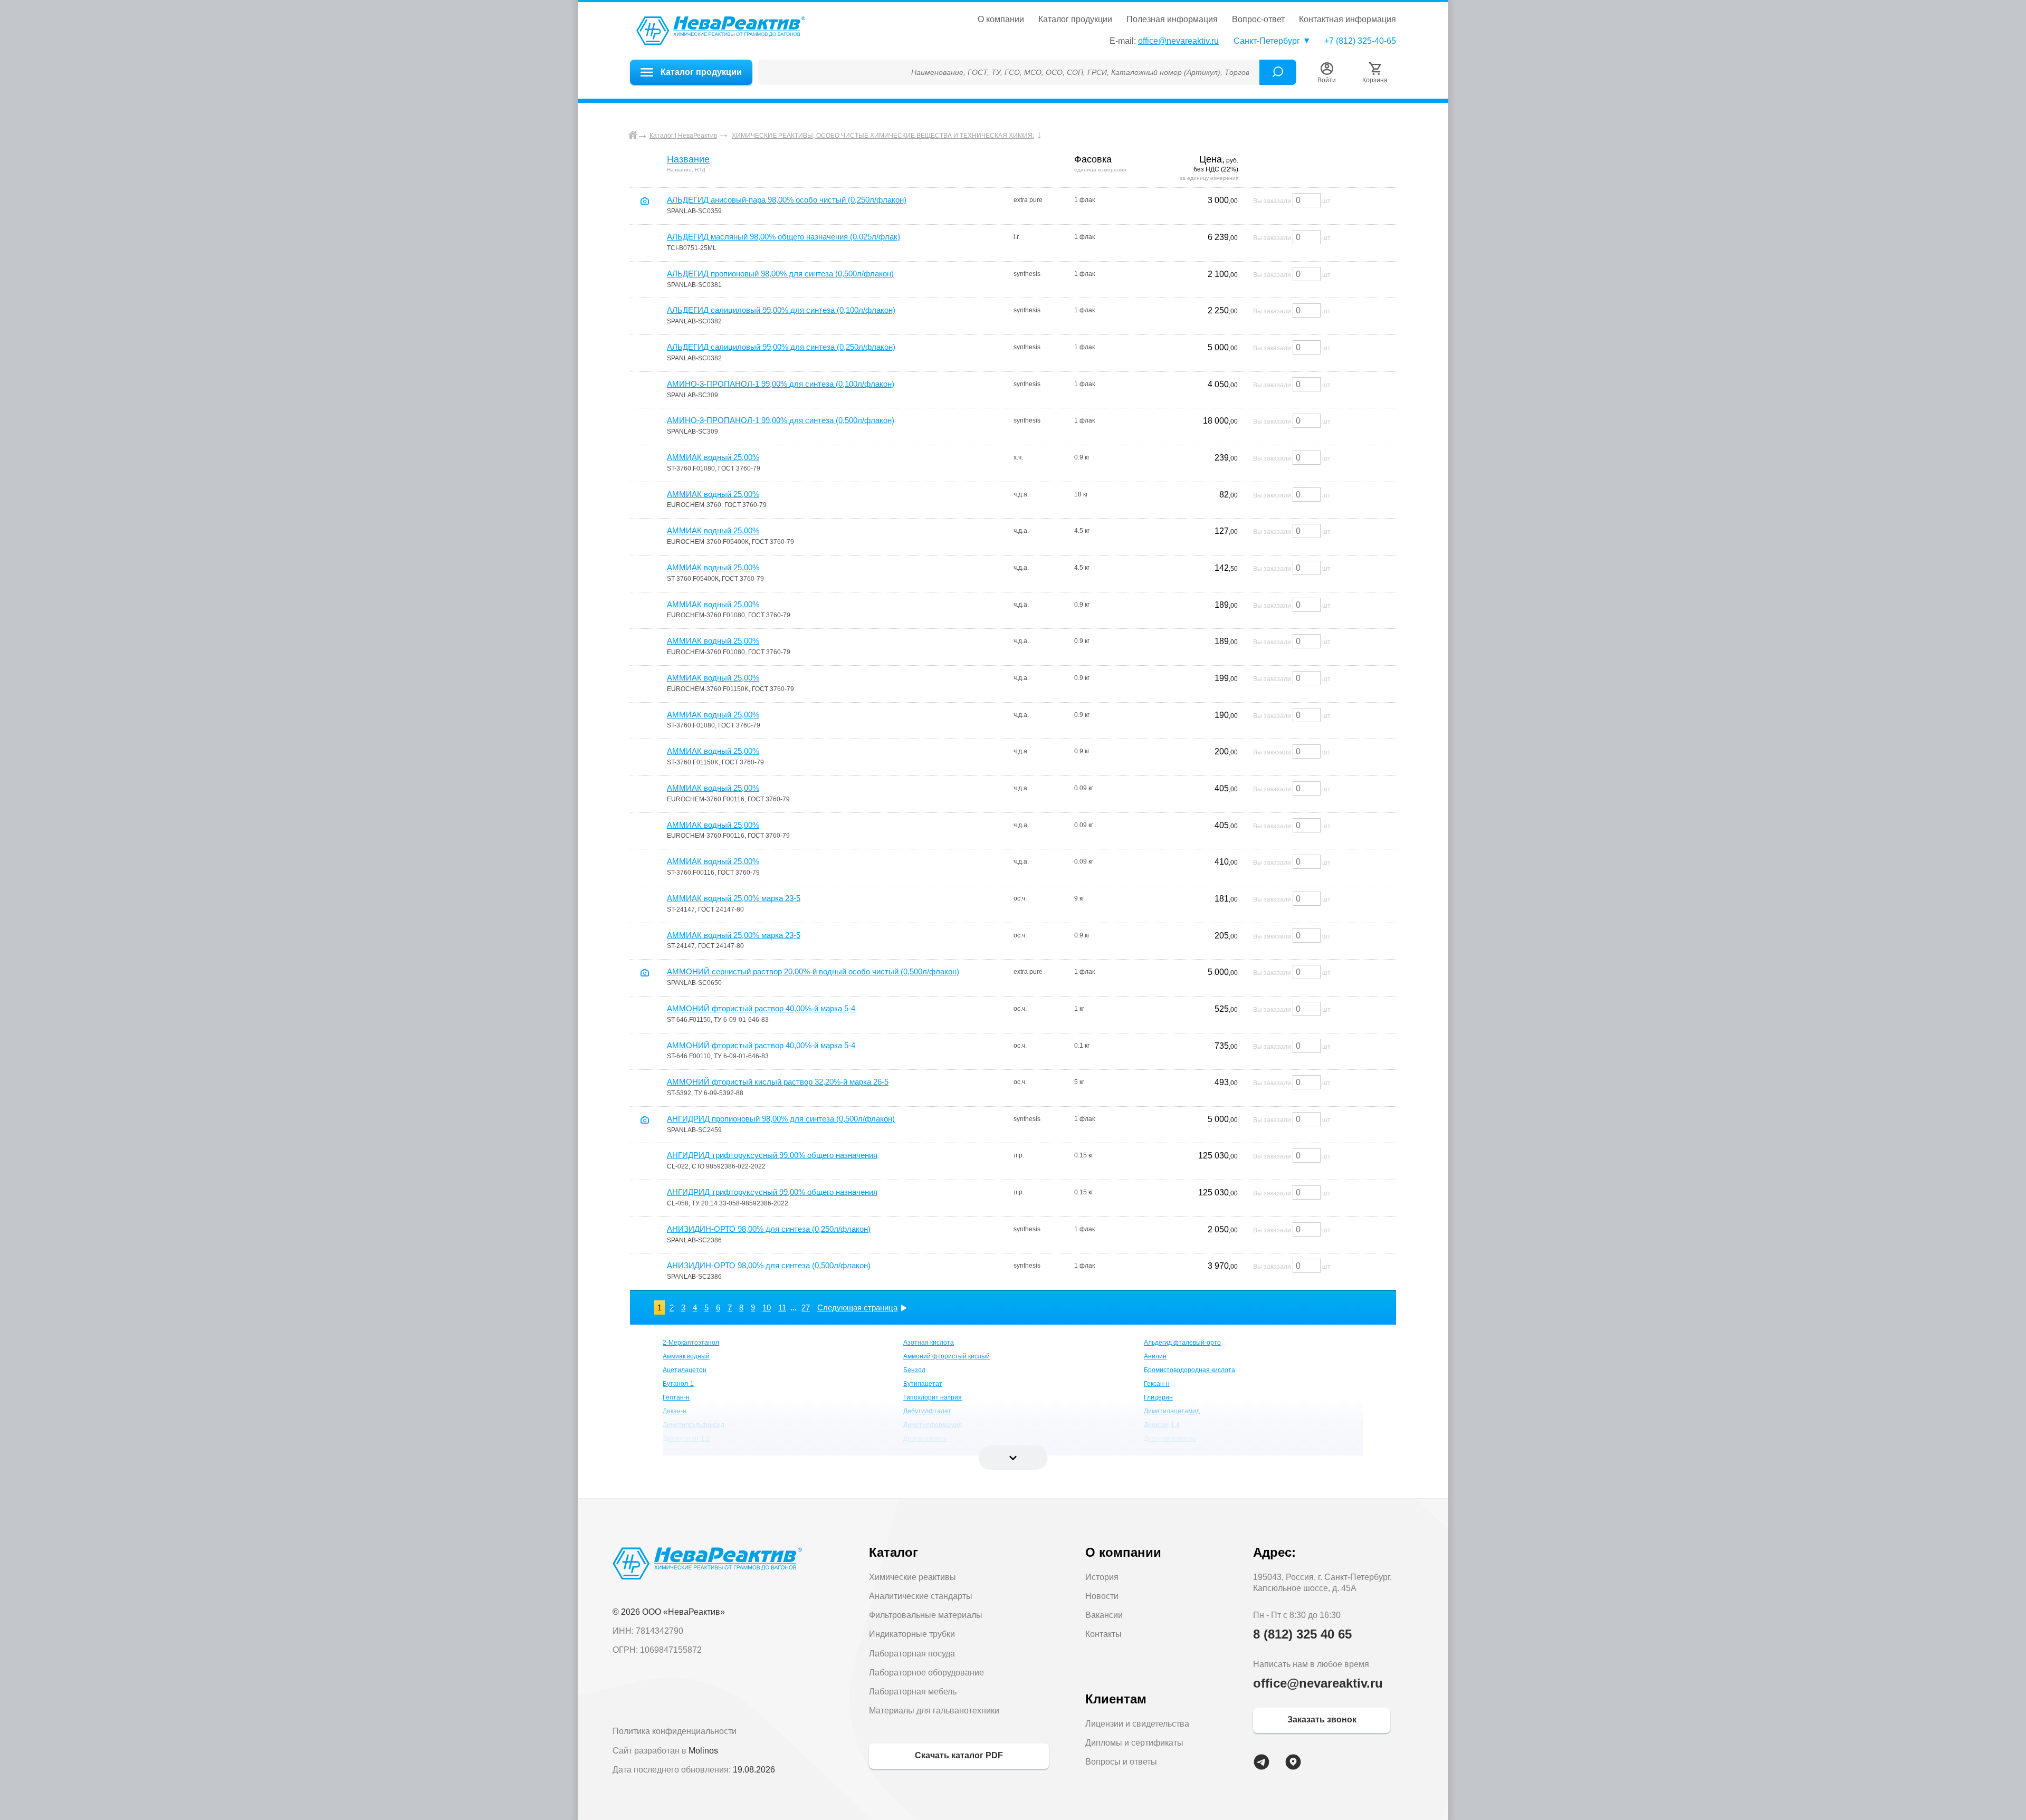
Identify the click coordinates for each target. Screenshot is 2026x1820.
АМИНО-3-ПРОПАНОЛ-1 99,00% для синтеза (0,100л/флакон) (781, 384)
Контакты (1103, 1634)
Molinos (703, 1751)
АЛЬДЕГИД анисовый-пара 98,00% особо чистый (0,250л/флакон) (787, 200)
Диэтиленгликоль (1170, 1439)
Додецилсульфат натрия (700, 1452)
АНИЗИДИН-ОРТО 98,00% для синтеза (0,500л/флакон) (769, 1265)
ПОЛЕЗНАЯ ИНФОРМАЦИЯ (1172, 20)
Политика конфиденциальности (675, 1731)
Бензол (914, 1370)
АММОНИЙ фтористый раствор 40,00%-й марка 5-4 (761, 1008)
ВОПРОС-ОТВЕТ (1258, 20)
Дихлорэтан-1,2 (686, 1439)
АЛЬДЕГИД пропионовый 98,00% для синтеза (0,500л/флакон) (780, 274)
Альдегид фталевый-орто (1182, 1343)
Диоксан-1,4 (1162, 1425)
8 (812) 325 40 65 (1302, 1634)
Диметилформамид (933, 1425)
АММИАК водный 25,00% (713, 457)
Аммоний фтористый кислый (947, 1356)
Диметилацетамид (1172, 1411)
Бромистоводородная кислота (1189, 1370)
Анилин (1155, 1356)
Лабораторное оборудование (926, 1673)
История (1102, 1577)
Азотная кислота (929, 1343)
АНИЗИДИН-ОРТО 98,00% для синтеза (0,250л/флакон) (769, 1229)
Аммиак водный (686, 1356)
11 (782, 1307)
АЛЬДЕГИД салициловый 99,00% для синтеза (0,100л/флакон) (781, 310)
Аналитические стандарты (921, 1596)
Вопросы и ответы (1121, 1762)
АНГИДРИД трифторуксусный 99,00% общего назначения (772, 1155)
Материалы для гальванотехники (934, 1711)
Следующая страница (857, 1307)
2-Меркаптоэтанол (691, 1343)
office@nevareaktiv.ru (1178, 41)
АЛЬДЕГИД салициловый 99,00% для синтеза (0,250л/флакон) (781, 347)
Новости (1102, 1596)
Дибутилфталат (927, 1411)
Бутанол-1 (678, 1384)
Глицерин (1158, 1397)
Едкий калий (922, 1452)
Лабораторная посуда (912, 1654)
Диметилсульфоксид (694, 1425)
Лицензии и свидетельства (1137, 1724)
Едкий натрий (1164, 1452)
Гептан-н (676, 1397)
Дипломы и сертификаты (1134, 1743)
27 (806, 1307)
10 (767, 1307)
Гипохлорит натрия (933, 1397)
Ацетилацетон (685, 1370)
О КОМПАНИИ (1001, 20)
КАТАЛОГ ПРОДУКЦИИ (1075, 20)
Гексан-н (1157, 1384)
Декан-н (675, 1411)
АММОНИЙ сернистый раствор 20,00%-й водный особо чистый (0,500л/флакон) (813, 971)
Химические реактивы (912, 1577)
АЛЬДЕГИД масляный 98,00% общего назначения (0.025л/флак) (783, 237)
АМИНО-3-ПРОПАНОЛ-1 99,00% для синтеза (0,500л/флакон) (781, 420)
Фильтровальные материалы (926, 1615)
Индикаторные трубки (912, 1634)
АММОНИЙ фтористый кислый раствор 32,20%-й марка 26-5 (778, 1082)
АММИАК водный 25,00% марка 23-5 (734, 898)
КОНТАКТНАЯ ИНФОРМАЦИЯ (1348, 20)
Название (688, 159)
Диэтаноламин (925, 1439)
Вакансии (1104, 1615)
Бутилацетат (923, 1384)
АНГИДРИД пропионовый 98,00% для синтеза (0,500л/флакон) (781, 1119)
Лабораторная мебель (913, 1692)
